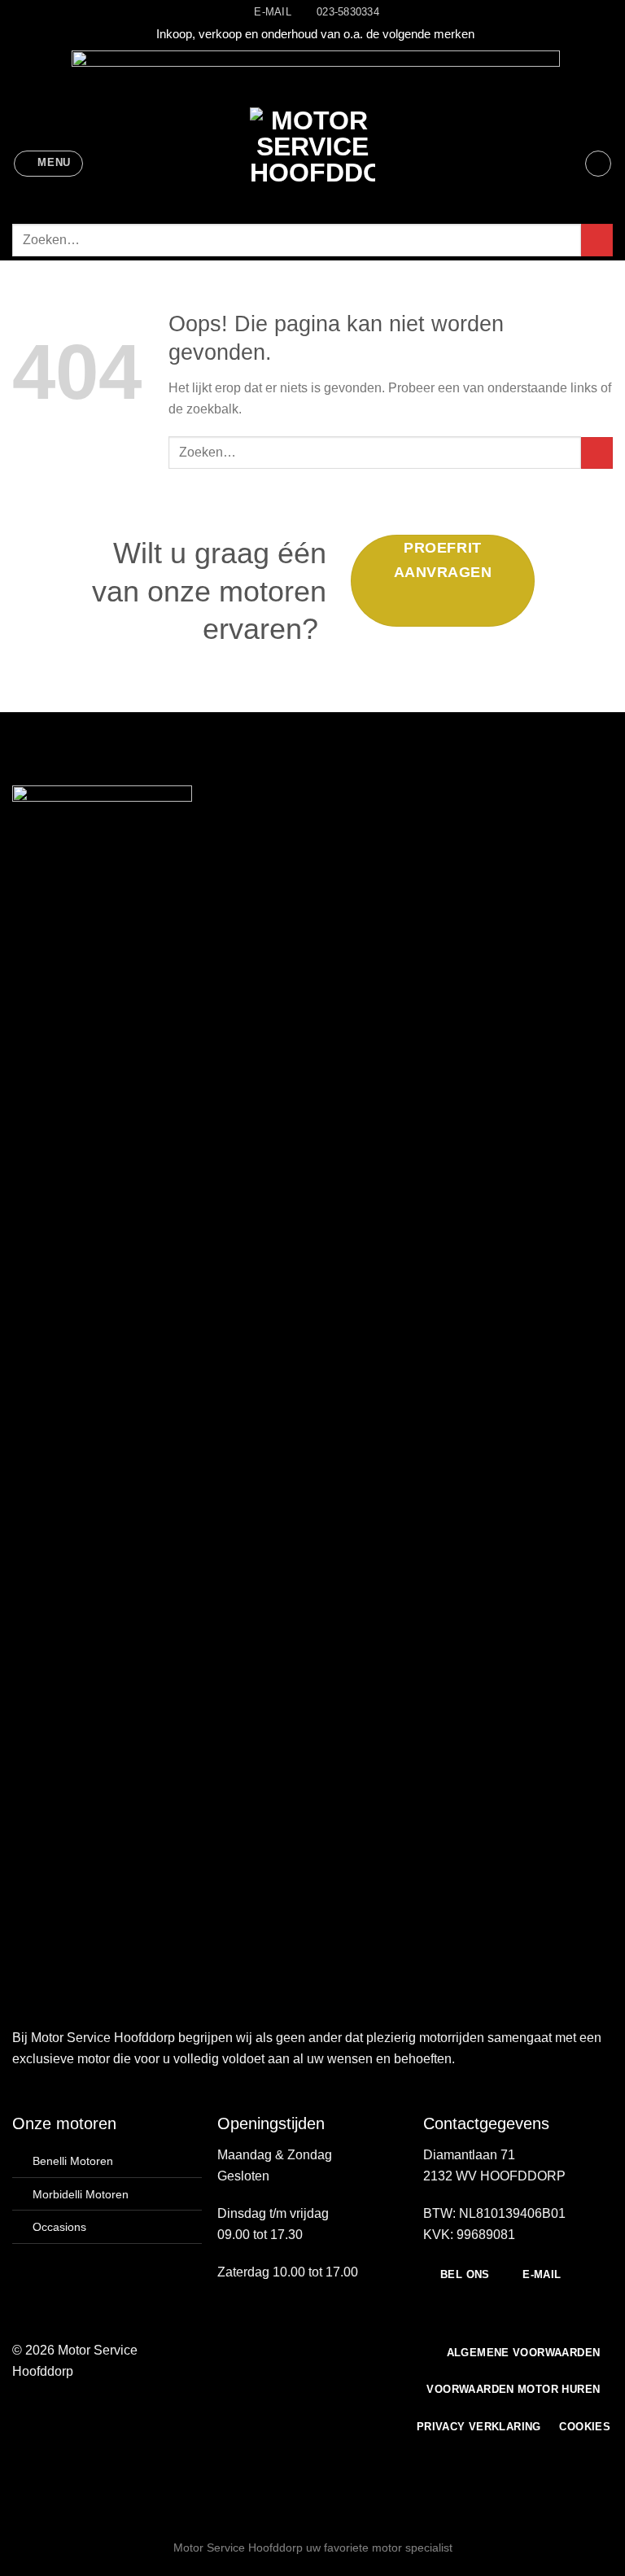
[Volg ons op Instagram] (270, 2351)
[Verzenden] (597, 240)
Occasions (59, 2227)
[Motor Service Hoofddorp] (312, 164)
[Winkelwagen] (598, 164)
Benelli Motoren (73, 2161)
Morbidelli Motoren (81, 2194)
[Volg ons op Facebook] (251, 2351)
